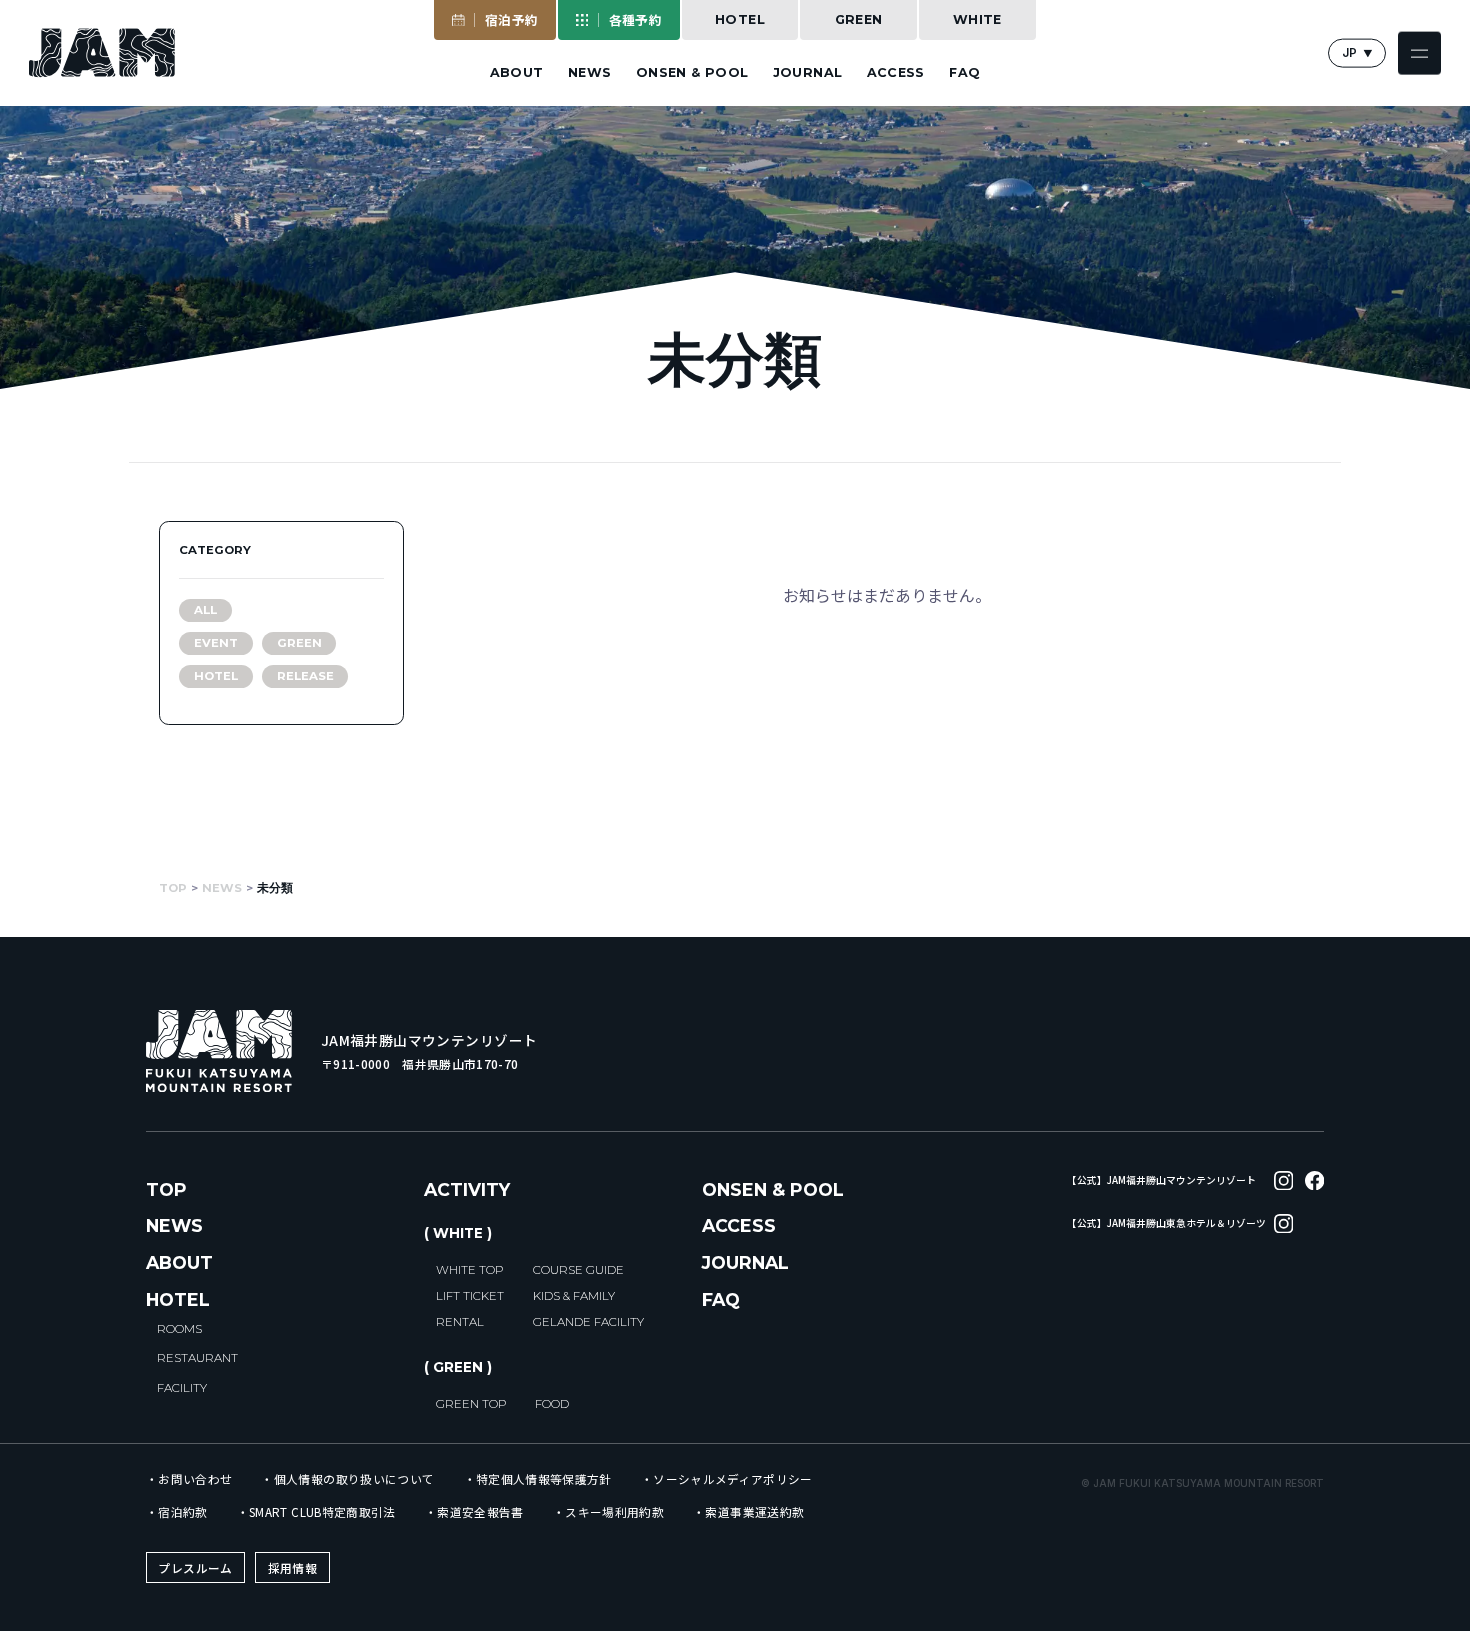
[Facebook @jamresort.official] (1314, 1180)
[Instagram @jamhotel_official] (1283, 1223)
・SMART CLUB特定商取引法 (316, 1512)
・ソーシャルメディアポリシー (727, 1480)
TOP (166, 1190)
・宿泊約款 (177, 1512)
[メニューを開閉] (1419, 53)
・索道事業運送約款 (748, 1512)
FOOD (552, 1404)
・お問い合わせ (189, 1480)
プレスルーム (195, 1567)
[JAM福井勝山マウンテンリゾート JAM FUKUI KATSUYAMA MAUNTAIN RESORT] (102, 53)
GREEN (859, 19)
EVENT (216, 643)
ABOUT (517, 73)
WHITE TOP (469, 1270)
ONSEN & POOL (692, 73)
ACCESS (896, 73)
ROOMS (179, 1329)
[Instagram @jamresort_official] (1283, 1180)
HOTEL (740, 19)
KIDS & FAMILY (574, 1296)
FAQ (964, 73)
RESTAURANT (197, 1358)
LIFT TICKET (470, 1296)
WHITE (977, 19)
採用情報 (292, 1567)
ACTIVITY (467, 1190)
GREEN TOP (471, 1404)
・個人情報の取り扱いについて (347, 1480)
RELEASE (305, 676)
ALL (205, 610)
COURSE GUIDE (578, 1270)
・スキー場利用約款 (608, 1512)
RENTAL (460, 1322)
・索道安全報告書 (474, 1512)
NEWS (590, 73)
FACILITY (182, 1388)
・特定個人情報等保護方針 (538, 1480)
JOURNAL (808, 73)
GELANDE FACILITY (588, 1322)
